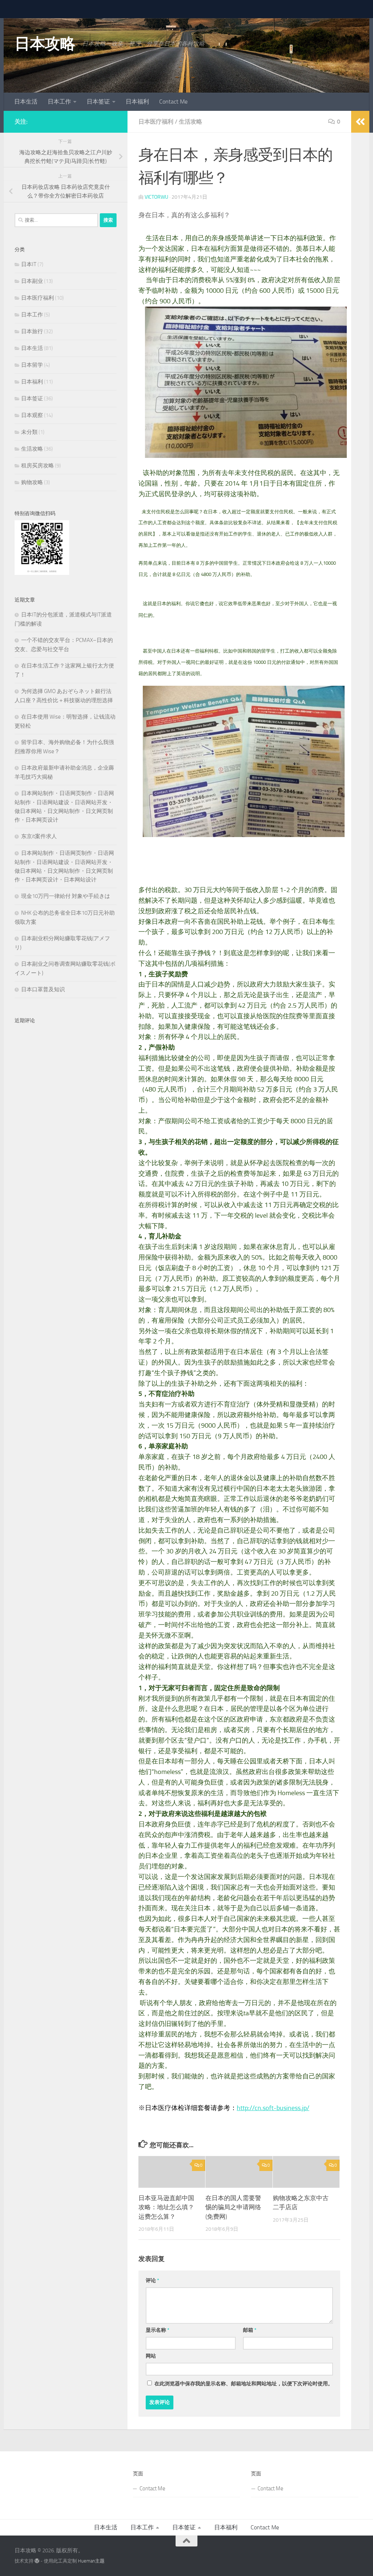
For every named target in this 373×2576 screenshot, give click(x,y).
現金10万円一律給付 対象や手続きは (66, 878)
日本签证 (98, 83)
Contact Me (173, 83)
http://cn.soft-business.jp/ (273, 2090)
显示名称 (158, 2312)
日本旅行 (32, 313)
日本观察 (32, 397)
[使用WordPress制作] (37, 2543)
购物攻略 (32, 464)
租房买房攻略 (38, 447)
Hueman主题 (91, 2543)
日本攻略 (45, 26)
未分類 (29, 414)
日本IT (29, 246)
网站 (151, 2338)
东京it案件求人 (39, 818)
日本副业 (32, 263)
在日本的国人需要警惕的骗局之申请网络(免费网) (233, 2189)
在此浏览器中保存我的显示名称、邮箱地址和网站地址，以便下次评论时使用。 (244, 2365)
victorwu (156, 179)
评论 (152, 2262)
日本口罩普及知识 (43, 971)
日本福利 (137, 83)
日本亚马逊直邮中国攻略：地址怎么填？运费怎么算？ (166, 2189)
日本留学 (32, 347)
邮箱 (250, 2312)
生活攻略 (191, 103)
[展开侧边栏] (360, 104)
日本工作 (59, 83)
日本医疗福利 (156, 103)
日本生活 (26, 83)
